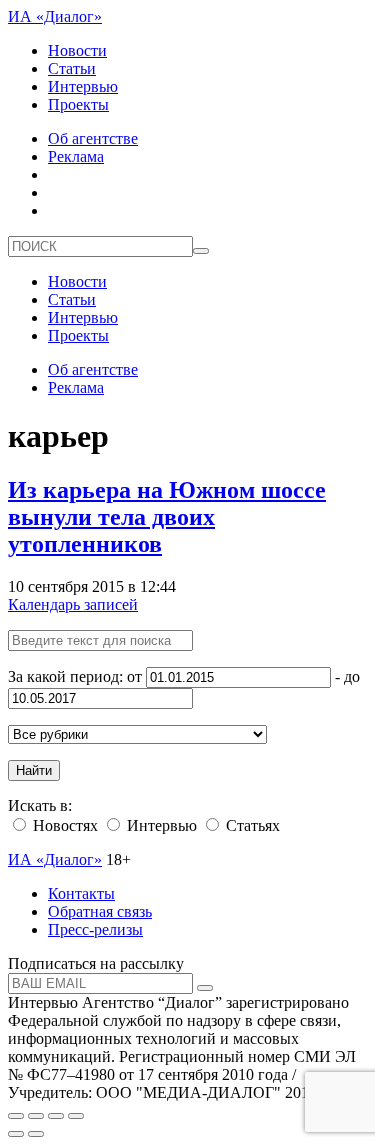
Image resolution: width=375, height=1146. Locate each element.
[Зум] (76, 1116)
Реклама (76, 156)
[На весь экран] (56, 1116)
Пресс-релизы (95, 929)
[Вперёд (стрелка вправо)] (36, 1134)
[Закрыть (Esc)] (16, 1116)
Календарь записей (73, 604)
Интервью (83, 86)
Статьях (251, 825)
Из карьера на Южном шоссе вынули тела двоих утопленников (167, 517)
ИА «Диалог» (55, 16)
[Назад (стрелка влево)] (16, 1134)
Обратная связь (100, 911)
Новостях (63, 825)
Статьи (72, 68)
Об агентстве (93, 138)
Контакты (81, 893)
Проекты (78, 104)
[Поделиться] (36, 1116)
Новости (77, 50)
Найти (34, 770)
